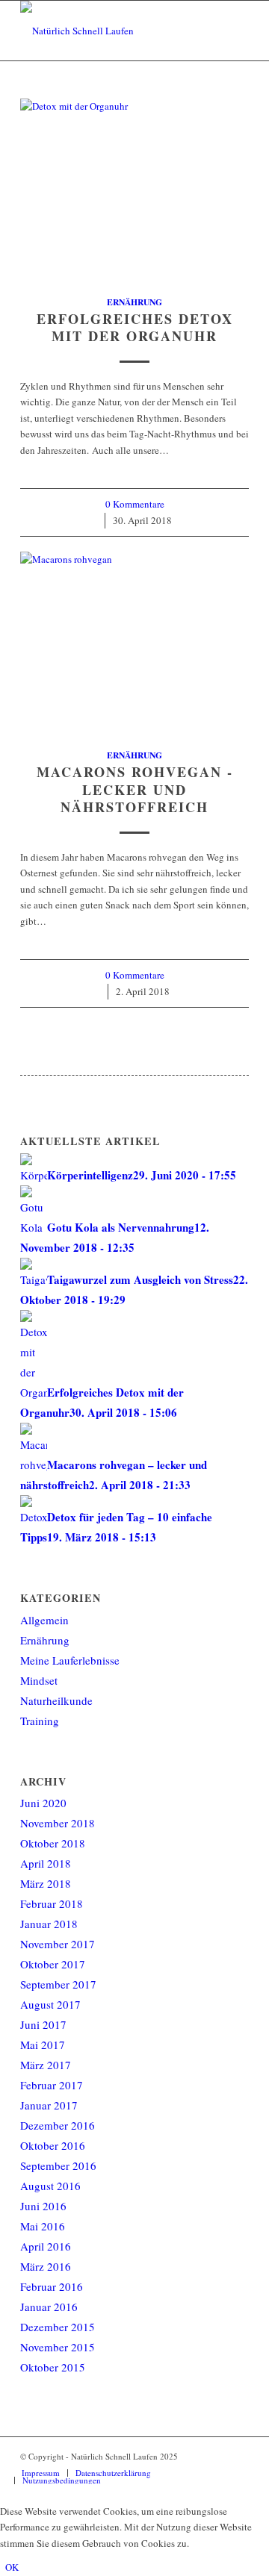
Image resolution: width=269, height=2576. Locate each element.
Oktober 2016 (53, 2145)
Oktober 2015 (53, 2367)
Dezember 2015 (58, 2327)
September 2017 (58, 1984)
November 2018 (58, 1823)
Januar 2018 (49, 1924)
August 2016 (50, 2186)
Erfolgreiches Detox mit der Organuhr (135, 328)
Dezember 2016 (58, 2125)
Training (40, 1721)
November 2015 (58, 2347)
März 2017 (46, 2065)
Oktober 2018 (53, 1843)
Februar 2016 (52, 2286)
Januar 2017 (49, 2105)
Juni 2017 (43, 2024)
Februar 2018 (52, 1903)
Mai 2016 (43, 2226)
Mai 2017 (43, 2045)
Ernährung (134, 302)
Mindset (39, 1680)
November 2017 (58, 1944)
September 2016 (58, 2165)
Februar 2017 (52, 2085)
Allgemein (44, 1620)
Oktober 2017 (53, 1964)
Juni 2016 (43, 2206)
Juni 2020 (43, 1803)
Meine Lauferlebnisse (70, 1660)
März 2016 (46, 2266)
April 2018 (46, 1863)
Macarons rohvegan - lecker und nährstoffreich (135, 789)
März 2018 (46, 1883)
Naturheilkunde (56, 1700)
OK (12, 2567)
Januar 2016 (49, 2307)
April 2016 (46, 2246)
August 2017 (50, 2004)
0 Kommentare (135, 504)
